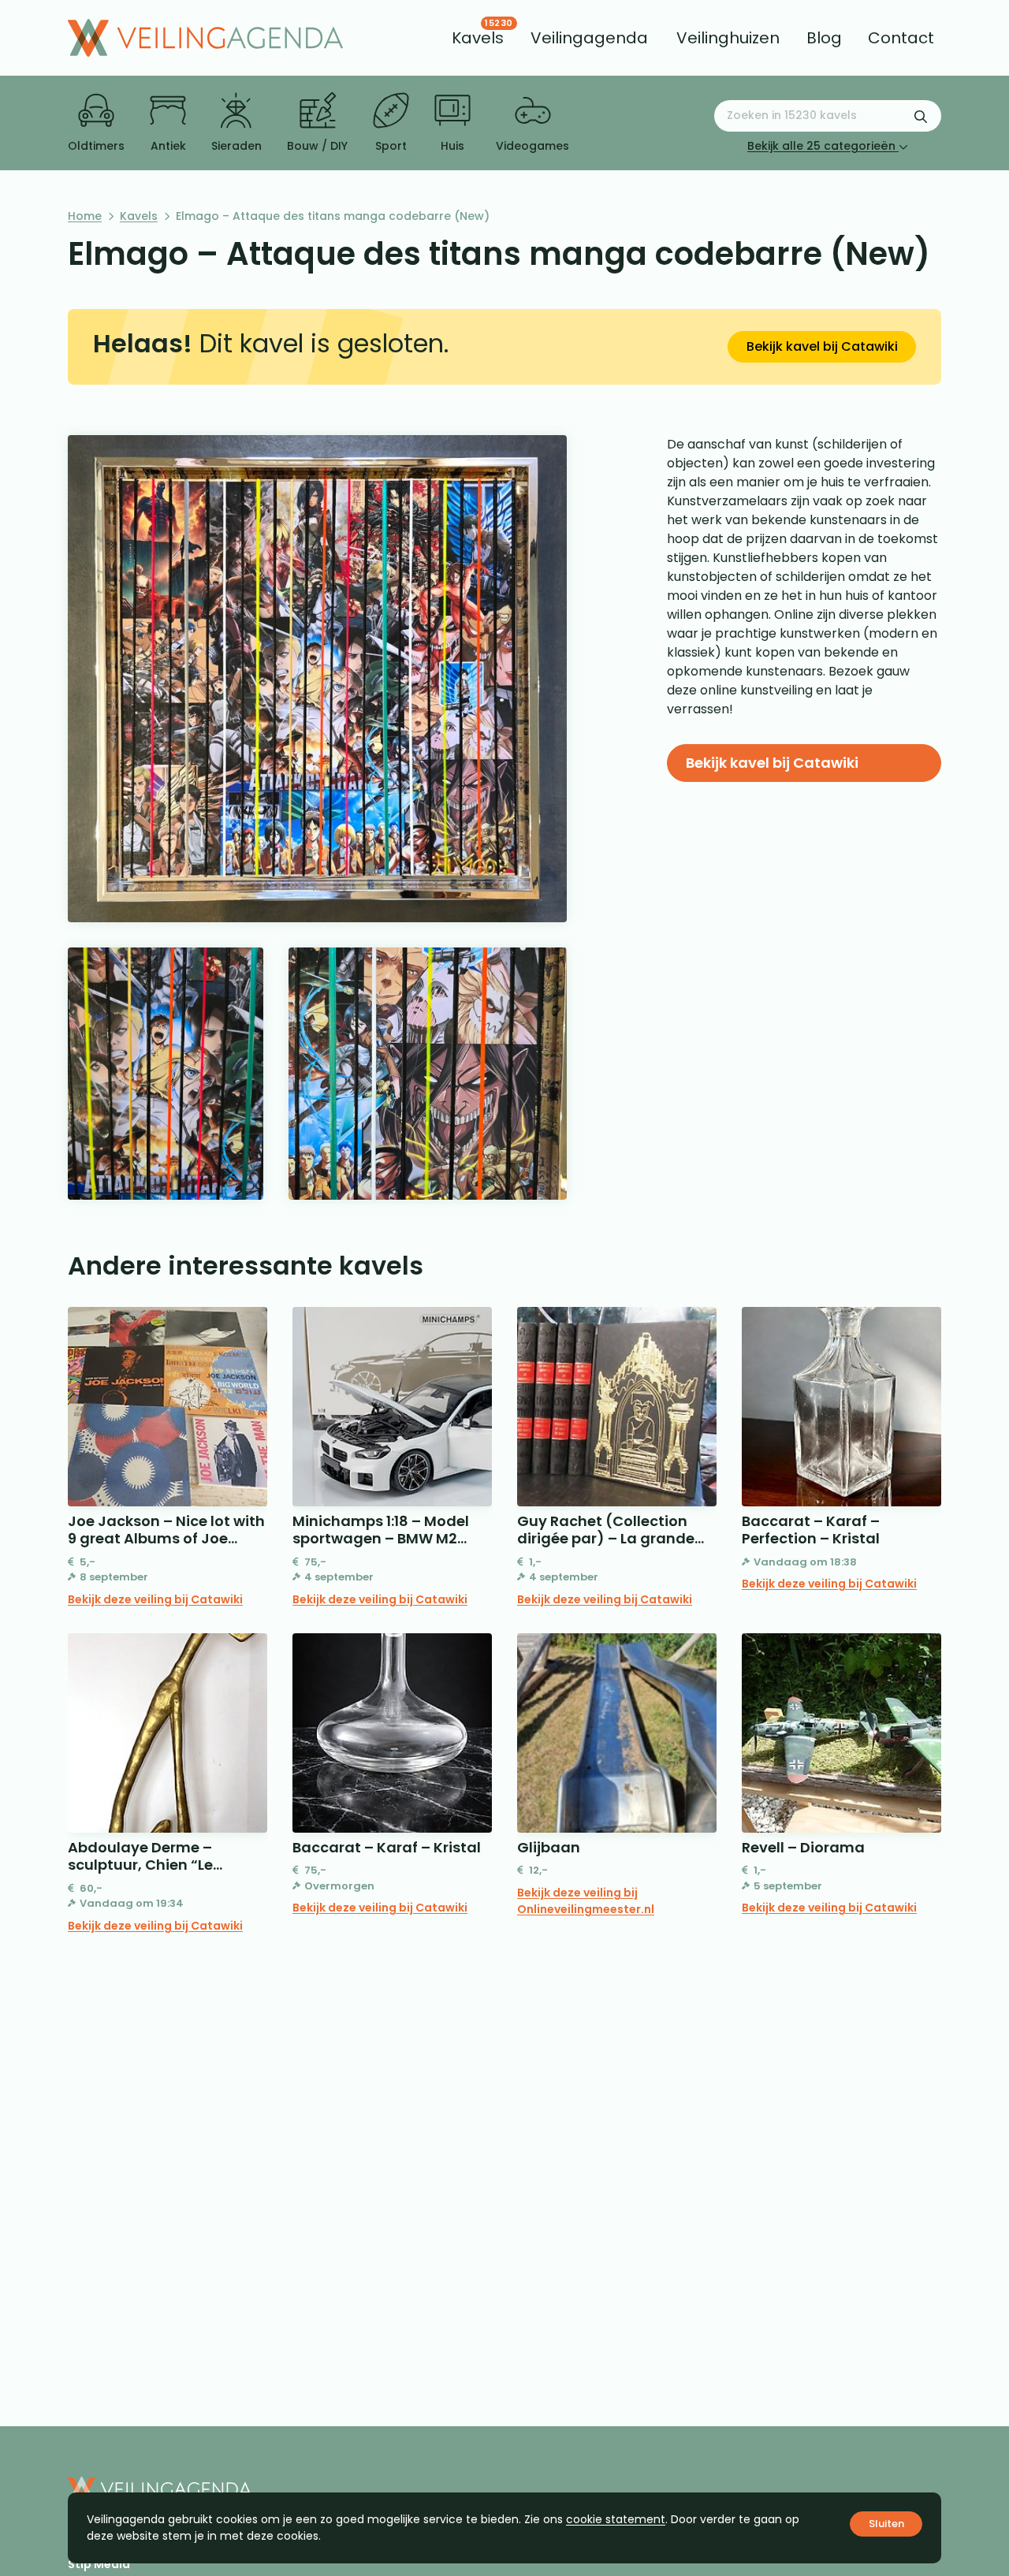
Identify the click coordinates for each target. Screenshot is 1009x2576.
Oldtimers (96, 146)
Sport (391, 146)
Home (85, 216)
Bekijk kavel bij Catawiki (822, 346)
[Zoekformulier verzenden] (921, 116)
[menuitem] (478, 38)
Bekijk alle (821, 146)
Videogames (532, 146)
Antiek (168, 146)
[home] (205, 38)
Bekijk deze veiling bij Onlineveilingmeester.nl (586, 1901)
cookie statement (616, 2519)
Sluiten (886, 2524)
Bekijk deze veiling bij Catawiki (155, 1599)
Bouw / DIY (317, 146)
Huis (452, 146)
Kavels (139, 216)
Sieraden (236, 146)
